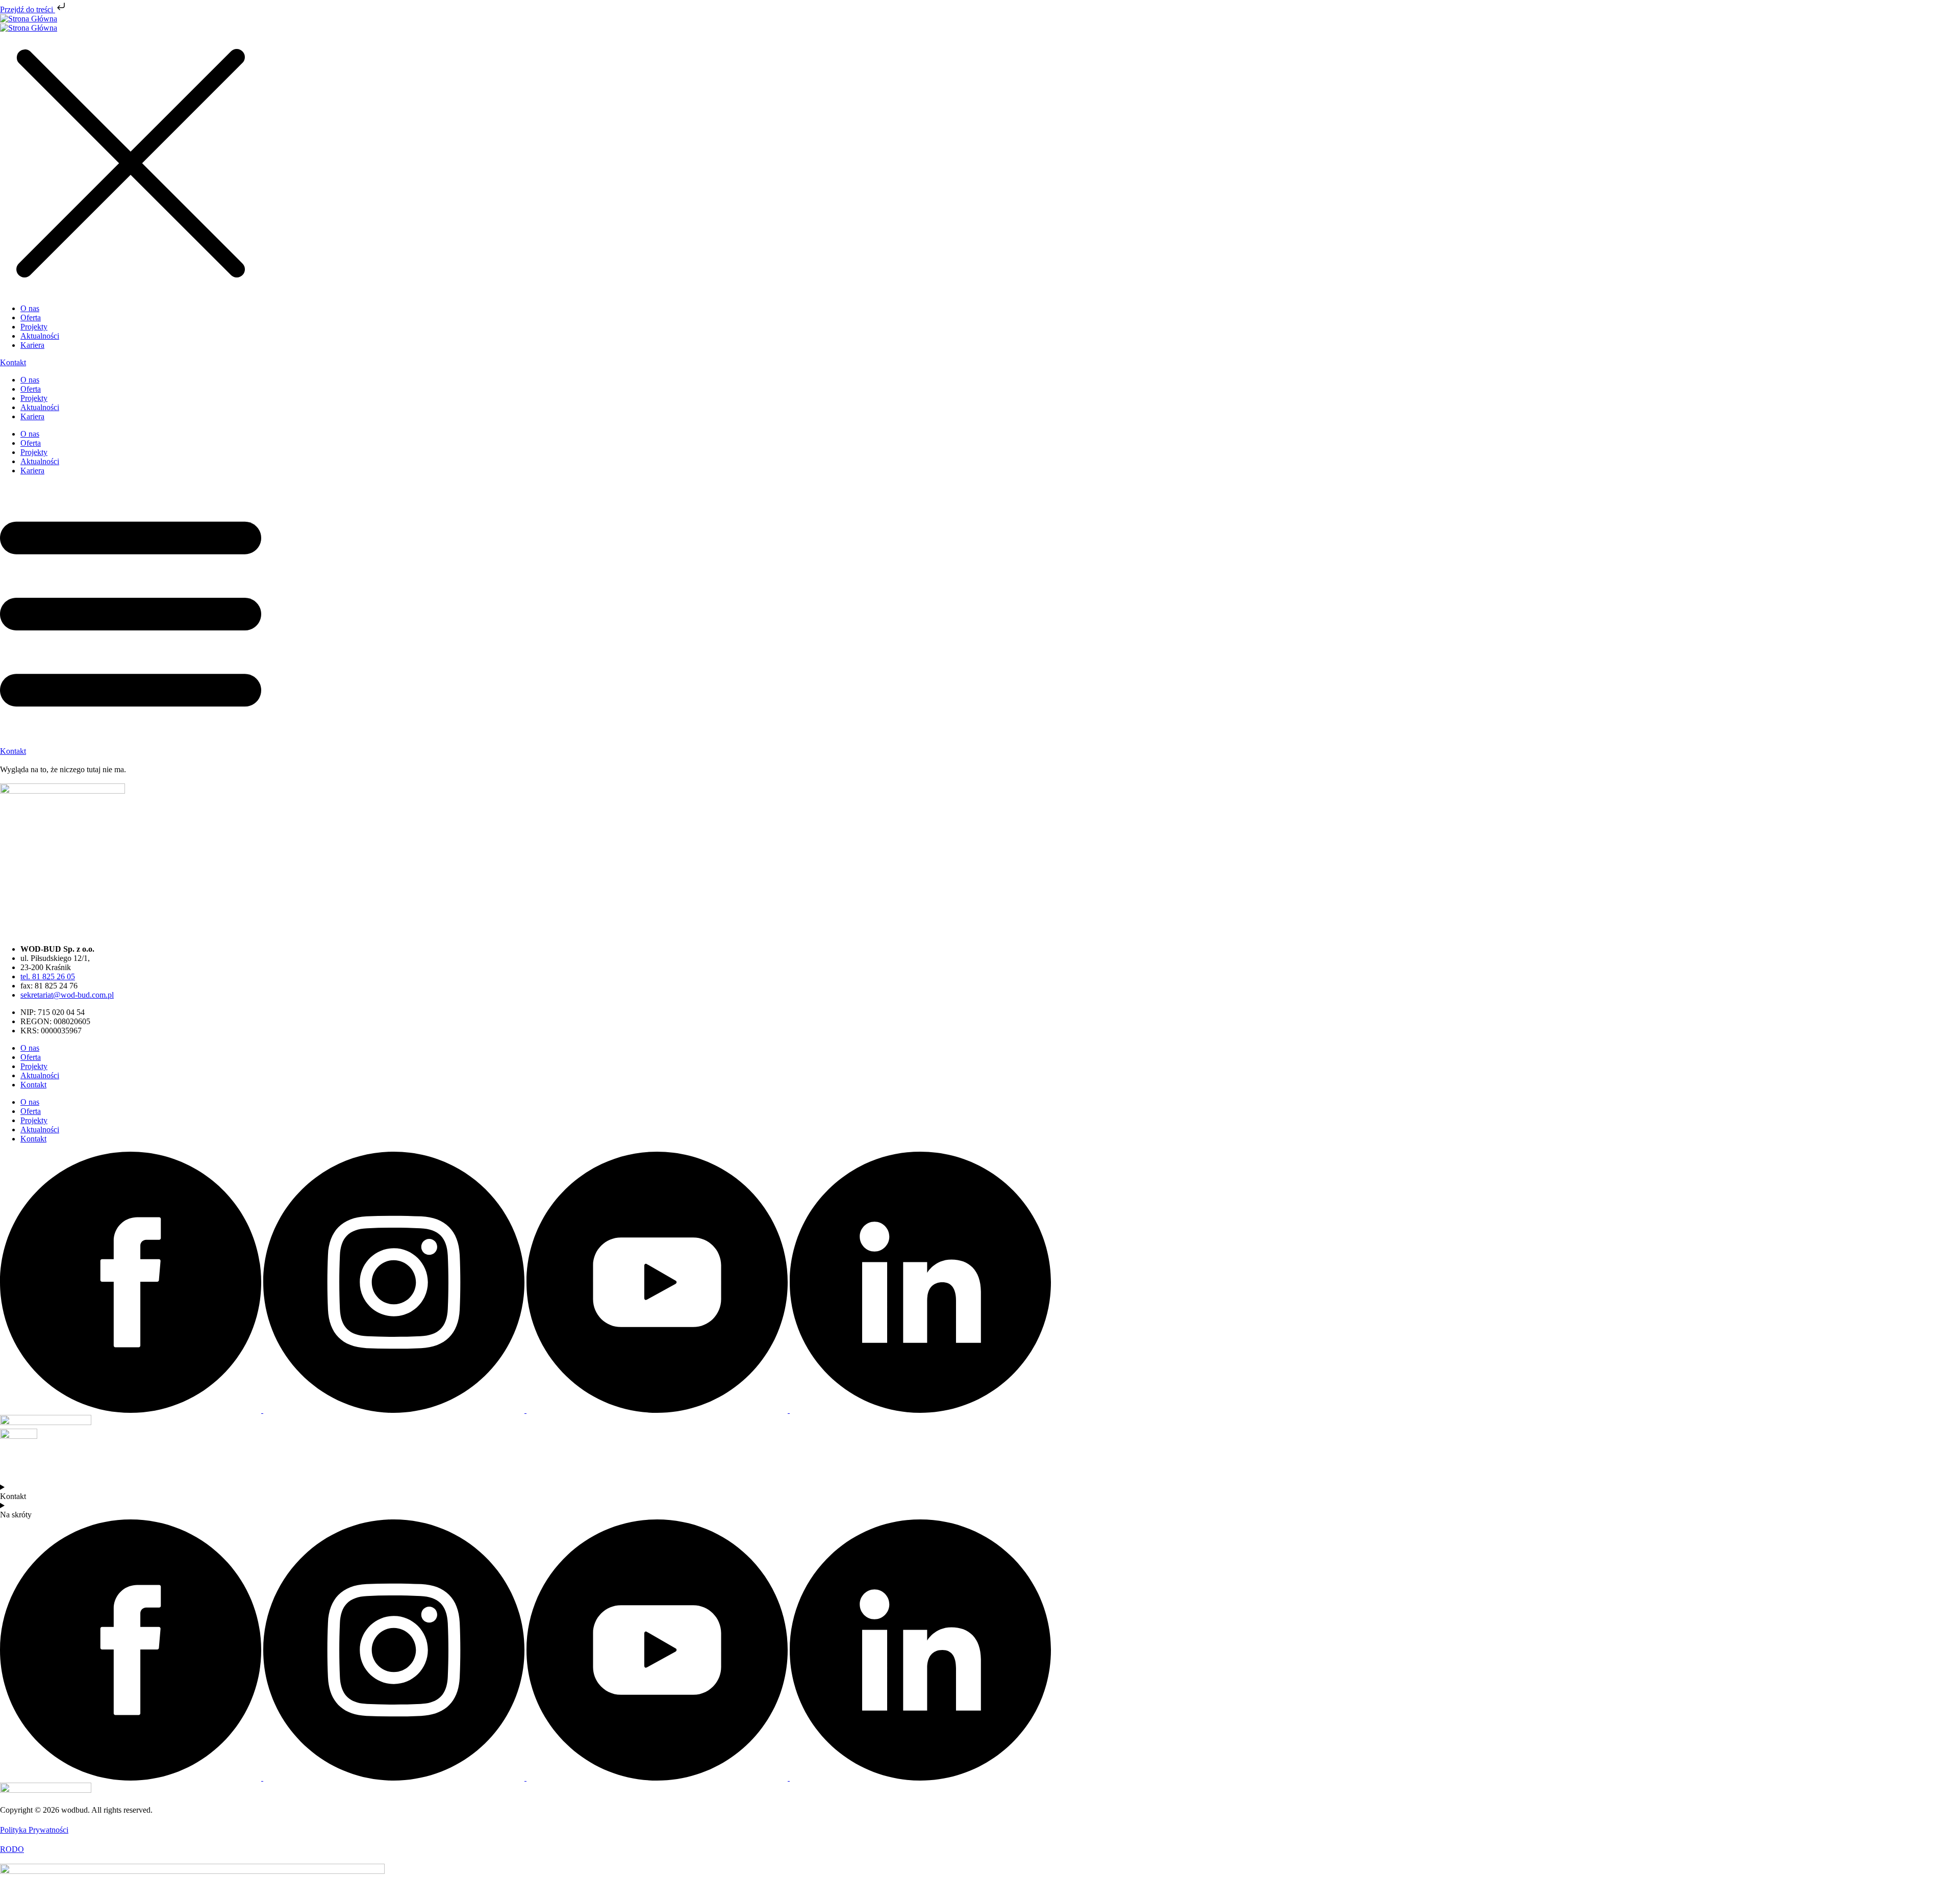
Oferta (31, 389)
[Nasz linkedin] (920, 1410)
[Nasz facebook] (132, 1410)
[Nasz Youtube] (658, 1410)
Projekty (34, 398)
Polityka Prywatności (34, 1830)
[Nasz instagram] (395, 1410)
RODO (12, 1849)
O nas (30, 380)
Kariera (32, 416)
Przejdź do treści (28, 9)
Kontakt (33, 1085)
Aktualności (40, 407)
